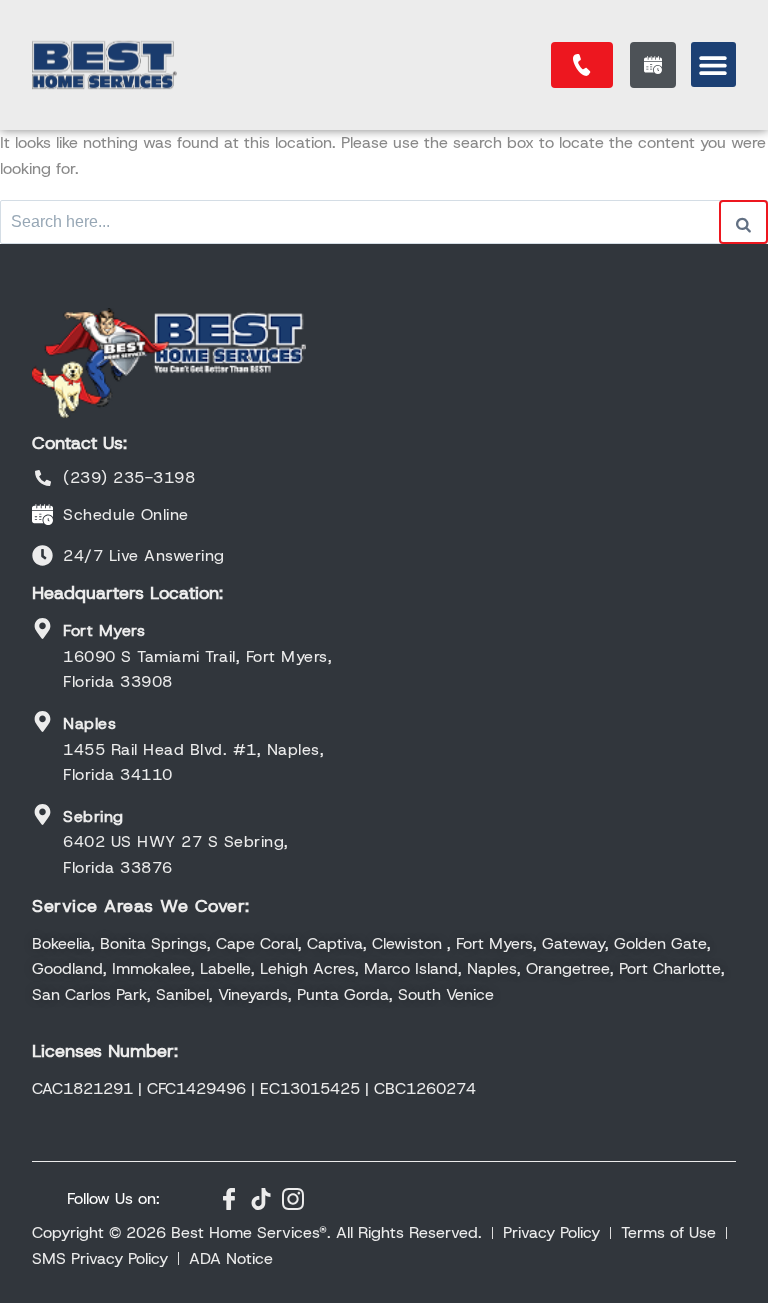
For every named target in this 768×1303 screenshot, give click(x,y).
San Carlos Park (89, 994)
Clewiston (407, 943)
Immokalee (151, 968)
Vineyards (253, 994)
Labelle (225, 968)
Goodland (67, 968)
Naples (492, 968)
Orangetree (568, 968)
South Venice (446, 994)
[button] (713, 64)
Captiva (335, 943)
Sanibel (182, 994)
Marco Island (411, 968)
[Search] (743, 222)
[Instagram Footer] (293, 1199)
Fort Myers (494, 943)
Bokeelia (61, 943)
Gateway (573, 943)
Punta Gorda (343, 994)
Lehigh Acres (307, 968)
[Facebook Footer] (229, 1199)
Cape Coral (257, 943)
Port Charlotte (670, 968)
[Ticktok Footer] (261, 1199)
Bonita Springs (153, 943)
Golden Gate (660, 943)
